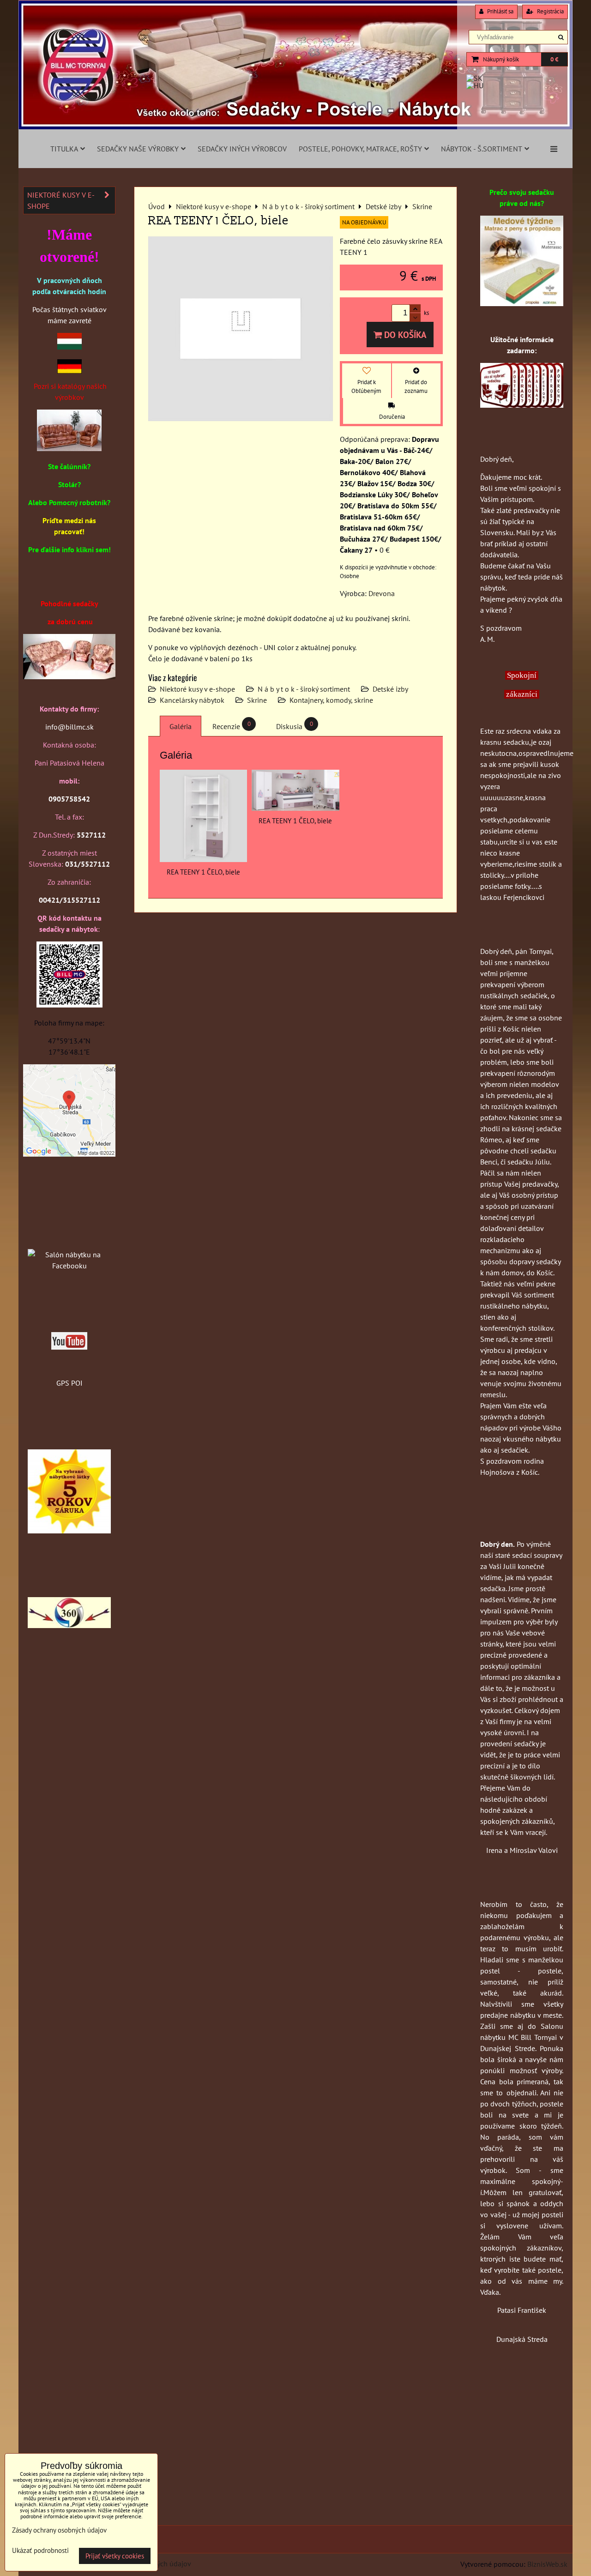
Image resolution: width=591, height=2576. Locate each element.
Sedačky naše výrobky (138, 149)
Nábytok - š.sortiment (482, 149)
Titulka (64, 149)
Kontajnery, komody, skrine (331, 700)
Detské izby (390, 689)
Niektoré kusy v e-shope (197, 689)
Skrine (257, 700)
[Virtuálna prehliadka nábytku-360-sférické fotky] (69, 1625)
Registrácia (550, 11)
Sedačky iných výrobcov (242, 149)
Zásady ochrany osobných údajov (59, 2530)
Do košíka (404, 335)
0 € (554, 59)
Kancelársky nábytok (192, 700)
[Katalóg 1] (69, 448)
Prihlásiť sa (500, 11)
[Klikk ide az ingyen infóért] (522, 405)
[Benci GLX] (69, 676)
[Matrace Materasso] (522, 303)
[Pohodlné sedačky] (295, 127)
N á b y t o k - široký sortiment (304, 689)
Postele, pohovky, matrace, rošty (360, 149)
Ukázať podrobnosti (40, 2551)
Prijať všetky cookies (115, 2556)
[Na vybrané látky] (69, 1531)
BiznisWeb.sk (547, 2564)
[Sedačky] (69, 1237)
